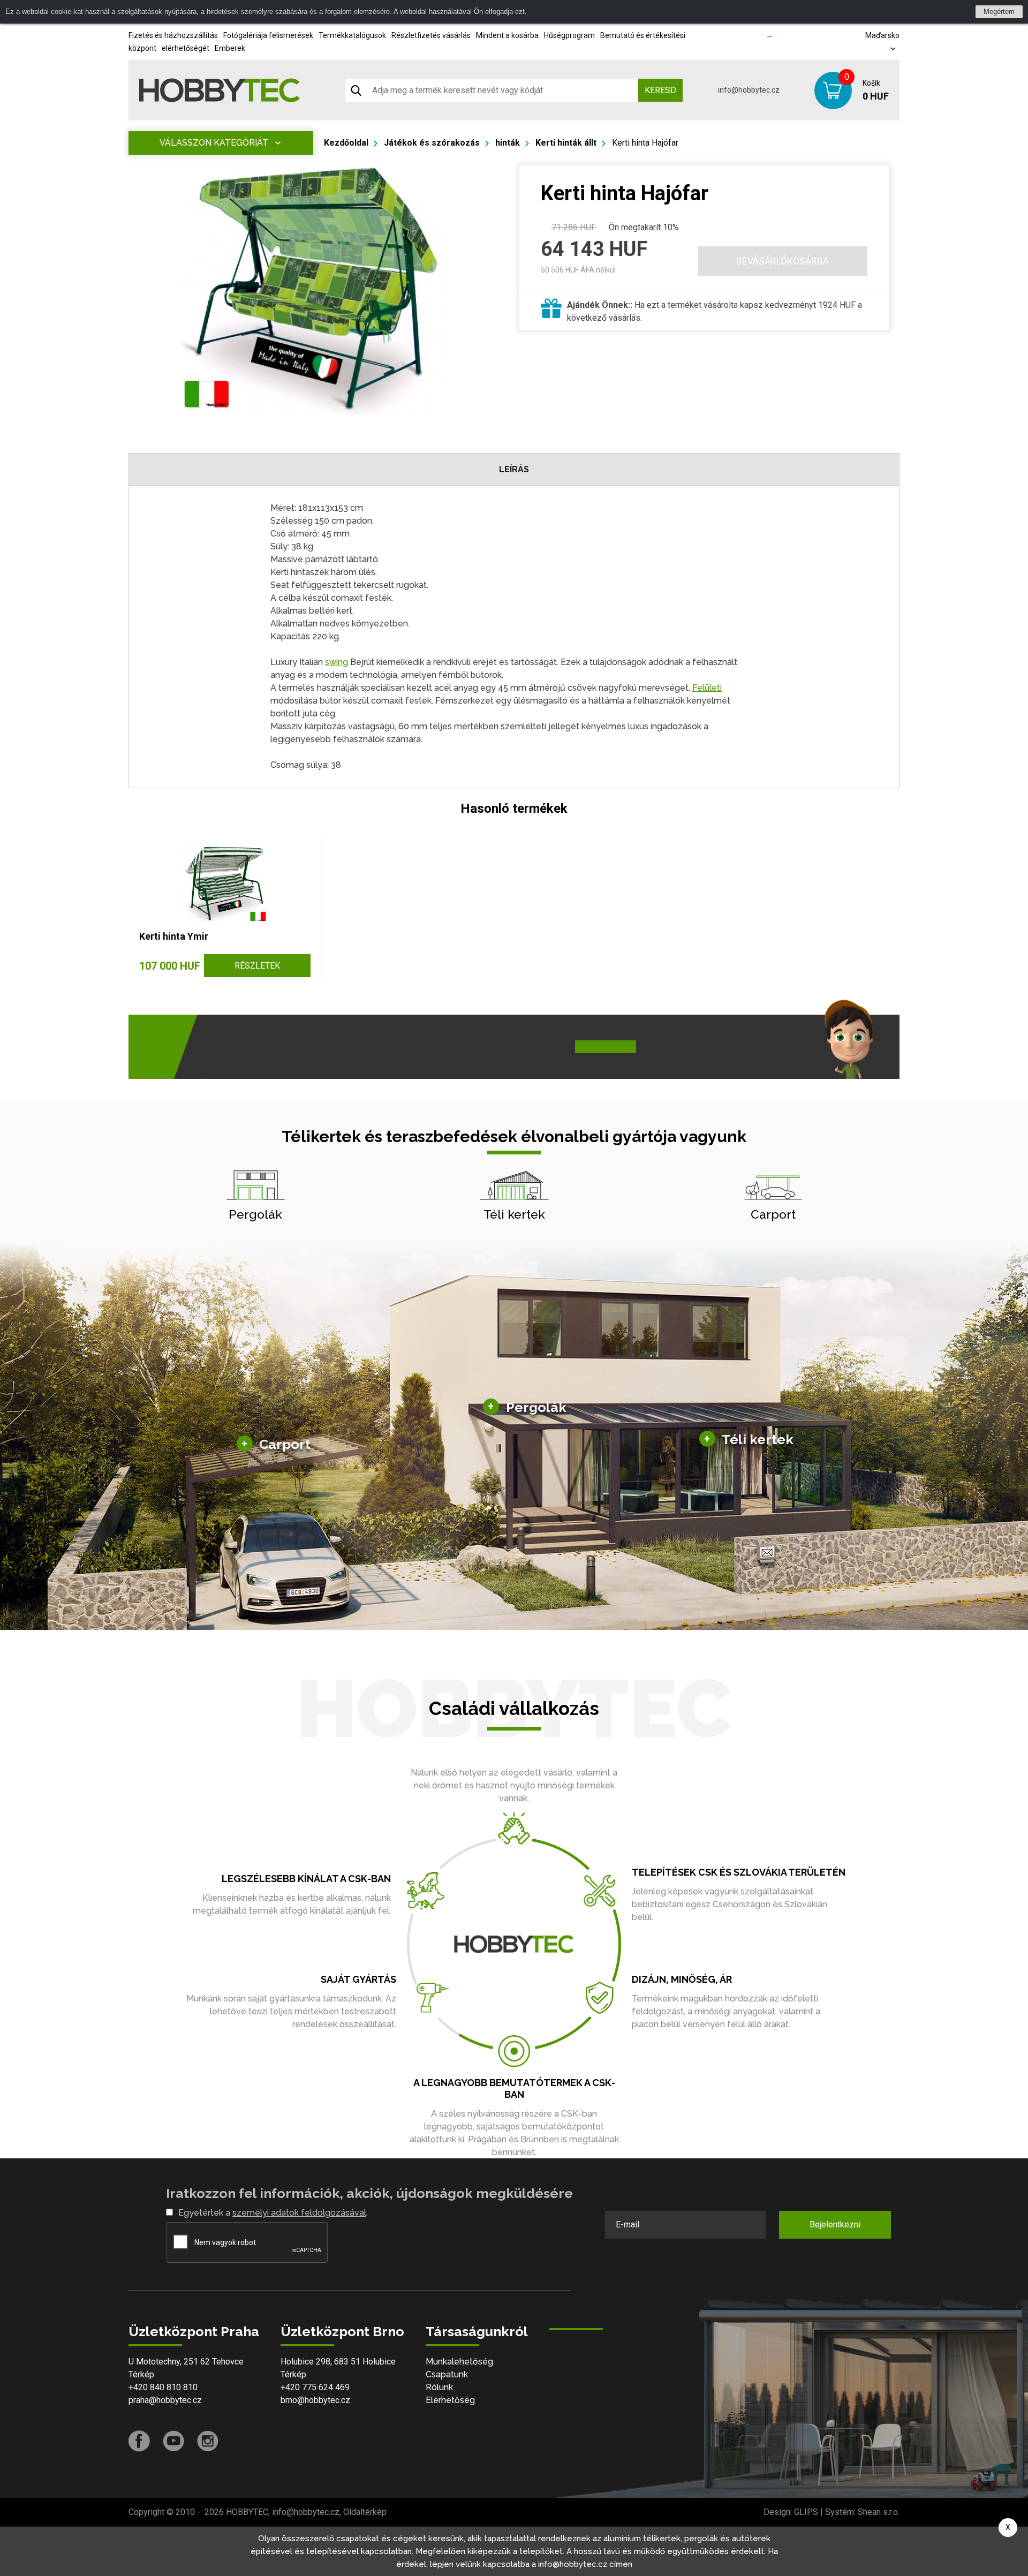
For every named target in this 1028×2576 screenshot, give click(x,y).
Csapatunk (447, 2374)
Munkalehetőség (459, 2362)
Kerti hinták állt (566, 143)
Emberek (230, 48)
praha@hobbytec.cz (165, 2400)
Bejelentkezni (835, 2224)
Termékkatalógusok (352, 35)
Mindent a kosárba (507, 35)
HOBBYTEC (247, 2512)
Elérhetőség (450, 2400)
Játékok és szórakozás (432, 143)
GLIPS (806, 2512)
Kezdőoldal (346, 143)
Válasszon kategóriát (214, 143)
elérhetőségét (186, 48)
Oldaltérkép (365, 2512)
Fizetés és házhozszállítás (173, 35)
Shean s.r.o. (879, 2512)
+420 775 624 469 (315, 2387)
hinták (508, 143)
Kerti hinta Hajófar (645, 143)
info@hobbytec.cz (749, 90)
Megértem (999, 12)
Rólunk (439, 2387)
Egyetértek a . (273, 2213)
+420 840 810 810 (163, 2387)
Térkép (141, 2374)
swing (337, 662)
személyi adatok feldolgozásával (299, 2213)
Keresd (660, 90)
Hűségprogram (569, 35)
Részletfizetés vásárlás (431, 35)
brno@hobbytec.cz (315, 2400)
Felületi (707, 688)
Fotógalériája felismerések (268, 35)
